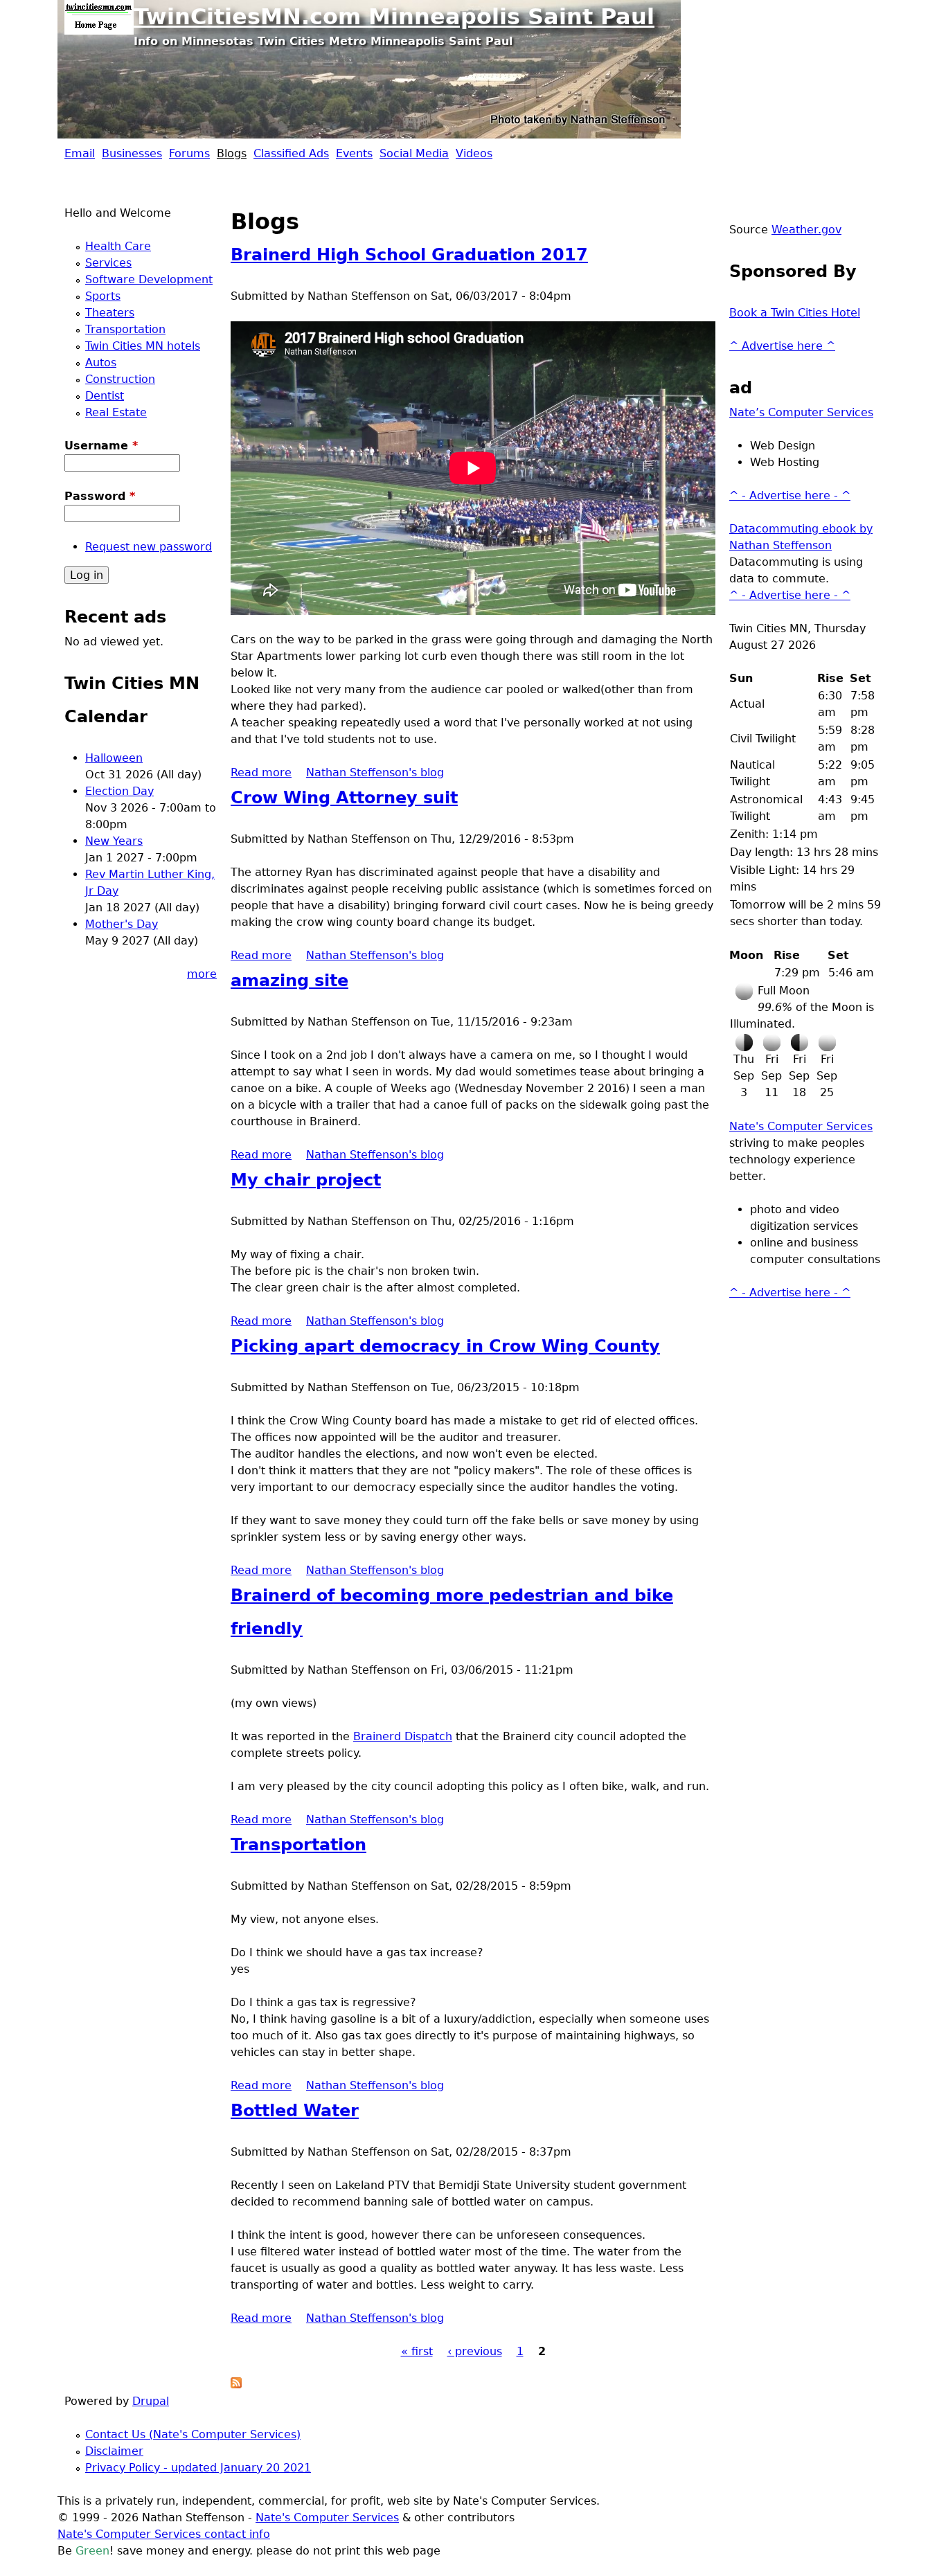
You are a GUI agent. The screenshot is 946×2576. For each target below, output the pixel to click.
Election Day (119, 791)
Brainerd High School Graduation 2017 (409, 255)
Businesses (132, 153)
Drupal (151, 2401)
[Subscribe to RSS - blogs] (236, 2385)
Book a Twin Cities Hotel (795, 313)
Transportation (298, 1845)
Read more (261, 772)
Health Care (118, 246)
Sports (103, 296)
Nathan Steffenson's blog (375, 772)
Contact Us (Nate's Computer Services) (193, 2434)
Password (100, 496)
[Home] (99, 17)
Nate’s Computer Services (801, 412)
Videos (474, 153)
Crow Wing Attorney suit (344, 798)
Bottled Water (295, 2111)
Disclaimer (114, 2451)
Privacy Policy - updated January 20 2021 (198, 2468)
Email (80, 153)
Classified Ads (291, 153)
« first (417, 2351)
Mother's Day (122, 924)
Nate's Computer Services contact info (164, 2534)
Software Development (149, 279)
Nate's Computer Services (801, 1126)
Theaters (110, 313)
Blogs (232, 153)
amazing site (289, 981)
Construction (120, 379)
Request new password (149, 547)
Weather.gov (806, 230)
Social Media (414, 153)
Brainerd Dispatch (403, 1736)
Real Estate (116, 412)
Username (101, 446)
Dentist (105, 396)
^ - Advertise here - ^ (790, 495)
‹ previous (475, 2351)
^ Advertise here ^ (782, 346)
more (202, 974)
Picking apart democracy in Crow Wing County (445, 1346)
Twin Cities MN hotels (143, 346)
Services (108, 263)
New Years (114, 841)
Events (354, 153)
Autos (101, 363)
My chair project (306, 1180)
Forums (189, 153)
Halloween (114, 758)
